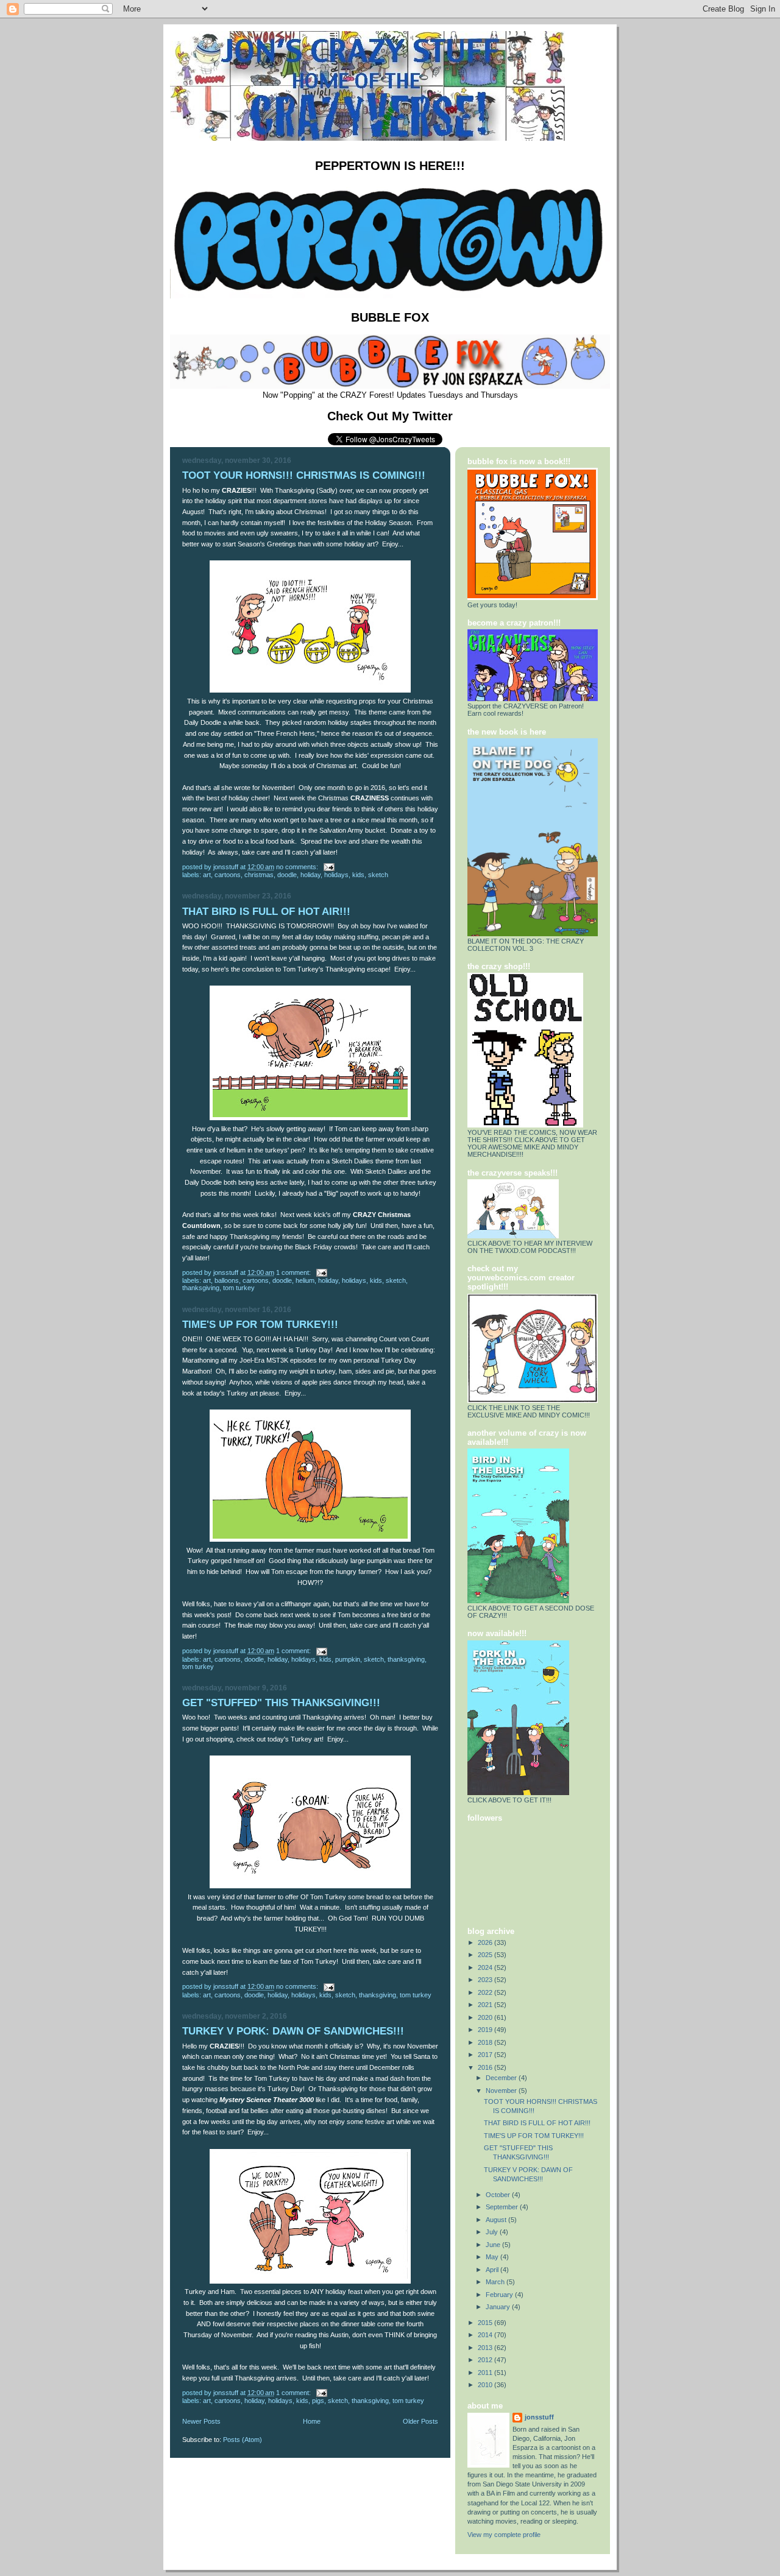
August (497, 2220)
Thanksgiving (201, 1288)
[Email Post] (328, 867)
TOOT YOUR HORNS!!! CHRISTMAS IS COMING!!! (304, 475)
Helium (305, 1280)
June (494, 2245)
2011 (486, 2373)
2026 (486, 1943)
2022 (486, 1992)
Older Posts (420, 2421)
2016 (486, 2067)
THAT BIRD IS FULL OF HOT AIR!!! (266, 912)
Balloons (227, 1280)
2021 (486, 2005)
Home (312, 2421)
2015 (486, 2323)
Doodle (287, 875)
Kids (358, 875)
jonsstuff (539, 2417)
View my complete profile (504, 2535)
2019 (486, 2030)
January (499, 2307)
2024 (486, 1967)
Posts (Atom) (243, 2440)
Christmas (259, 875)
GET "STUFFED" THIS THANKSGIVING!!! (281, 1703)
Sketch (378, 875)
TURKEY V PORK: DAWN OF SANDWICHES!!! (293, 2031)
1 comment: (294, 1272)
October (499, 2195)
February (500, 2295)
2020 (486, 2017)
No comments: (298, 867)
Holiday (310, 875)
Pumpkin (348, 1659)
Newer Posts (201, 2421)
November (502, 2091)
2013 (486, 2348)
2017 (486, 2055)
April (493, 2270)
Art (207, 875)
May (493, 2257)
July (493, 2232)
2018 (486, 2042)
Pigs (318, 2401)
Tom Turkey (239, 1288)
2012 (486, 2360)
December (502, 2078)
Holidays (336, 875)
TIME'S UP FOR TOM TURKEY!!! (260, 1325)
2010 (486, 2385)
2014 (486, 2335)
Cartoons (228, 875)
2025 (486, 1955)
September (503, 2207)
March (496, 2282)
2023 (486, 1980)
